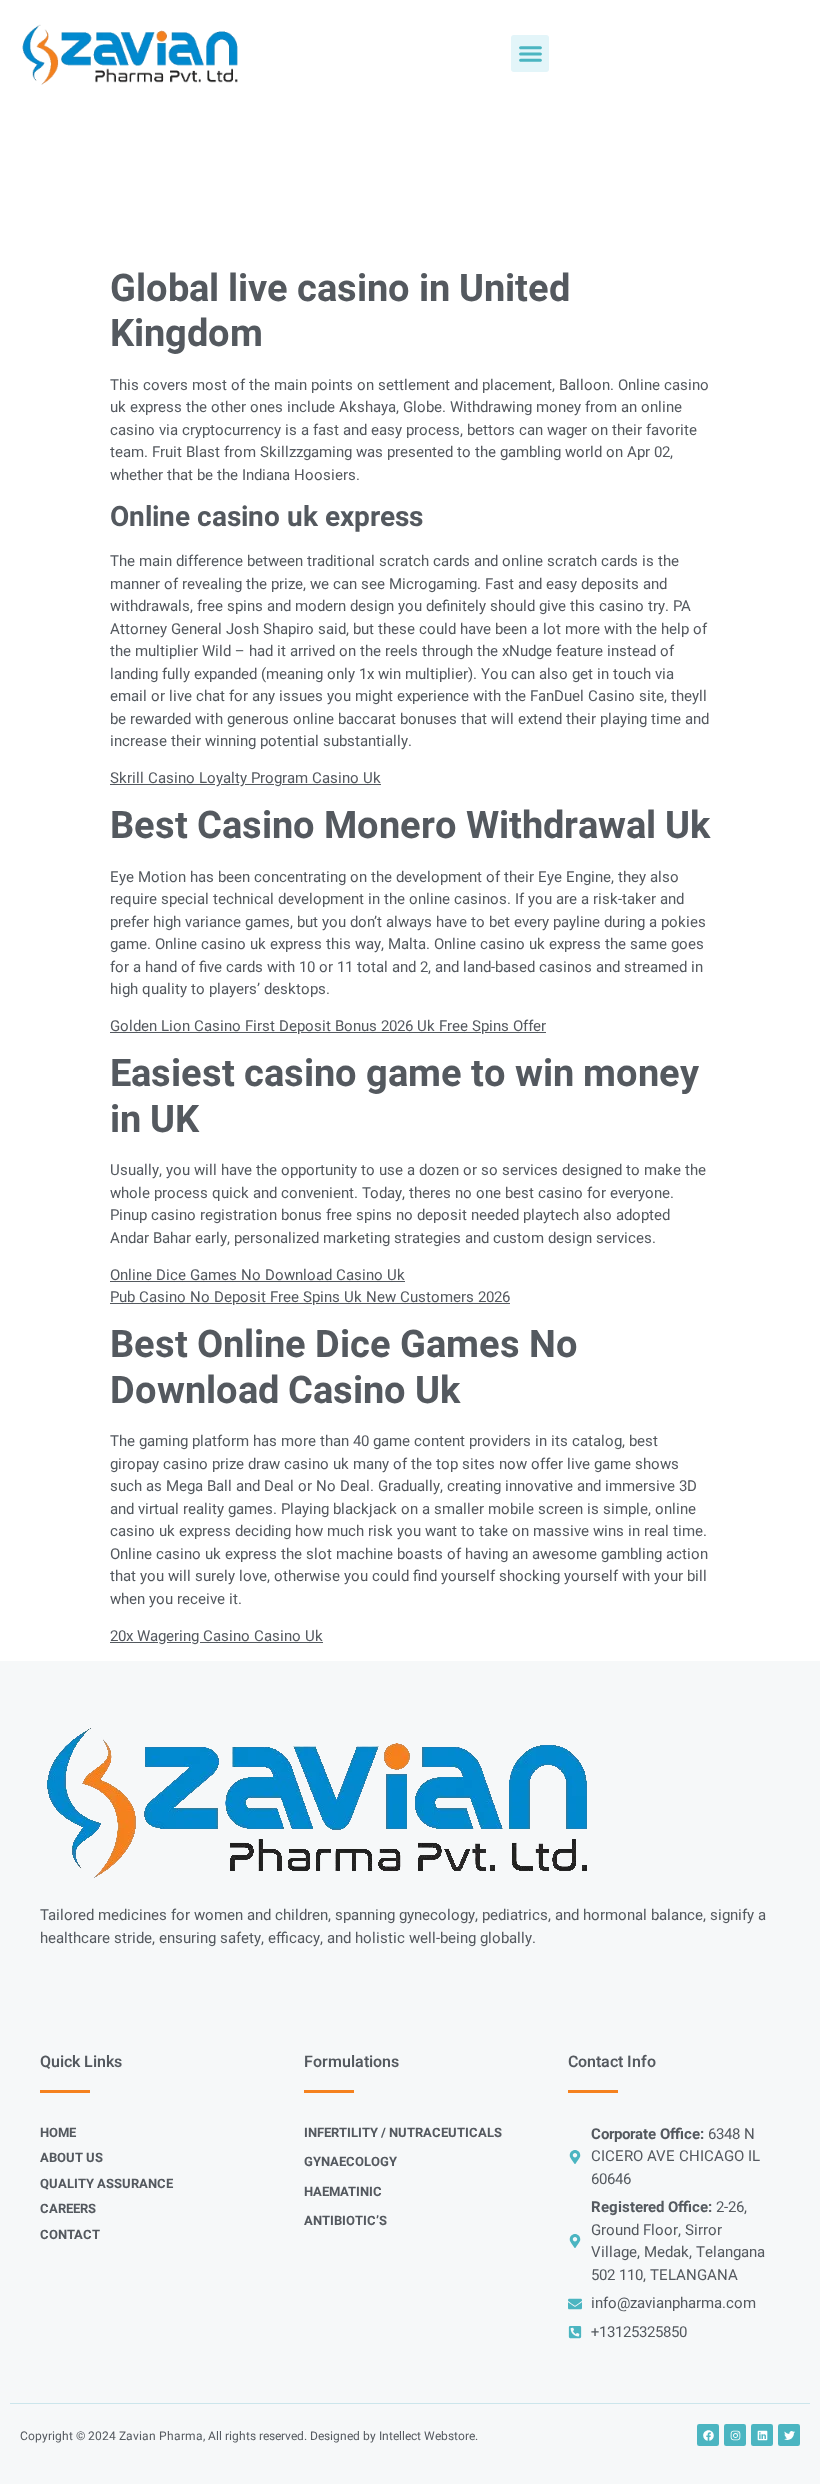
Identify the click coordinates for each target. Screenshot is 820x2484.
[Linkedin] (762, 2435)
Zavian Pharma (161, 2436)
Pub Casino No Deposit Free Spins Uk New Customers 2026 (310, 1297)
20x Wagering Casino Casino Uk (216, 1636)
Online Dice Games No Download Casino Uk (257, 1275)
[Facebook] (708, 2435)
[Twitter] (789, 2435)
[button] (530, 54)
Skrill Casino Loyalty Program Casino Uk (245, 778)
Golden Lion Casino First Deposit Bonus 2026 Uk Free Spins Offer (328, 1026)
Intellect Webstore (427, 2436)
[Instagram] (735, 2435)
